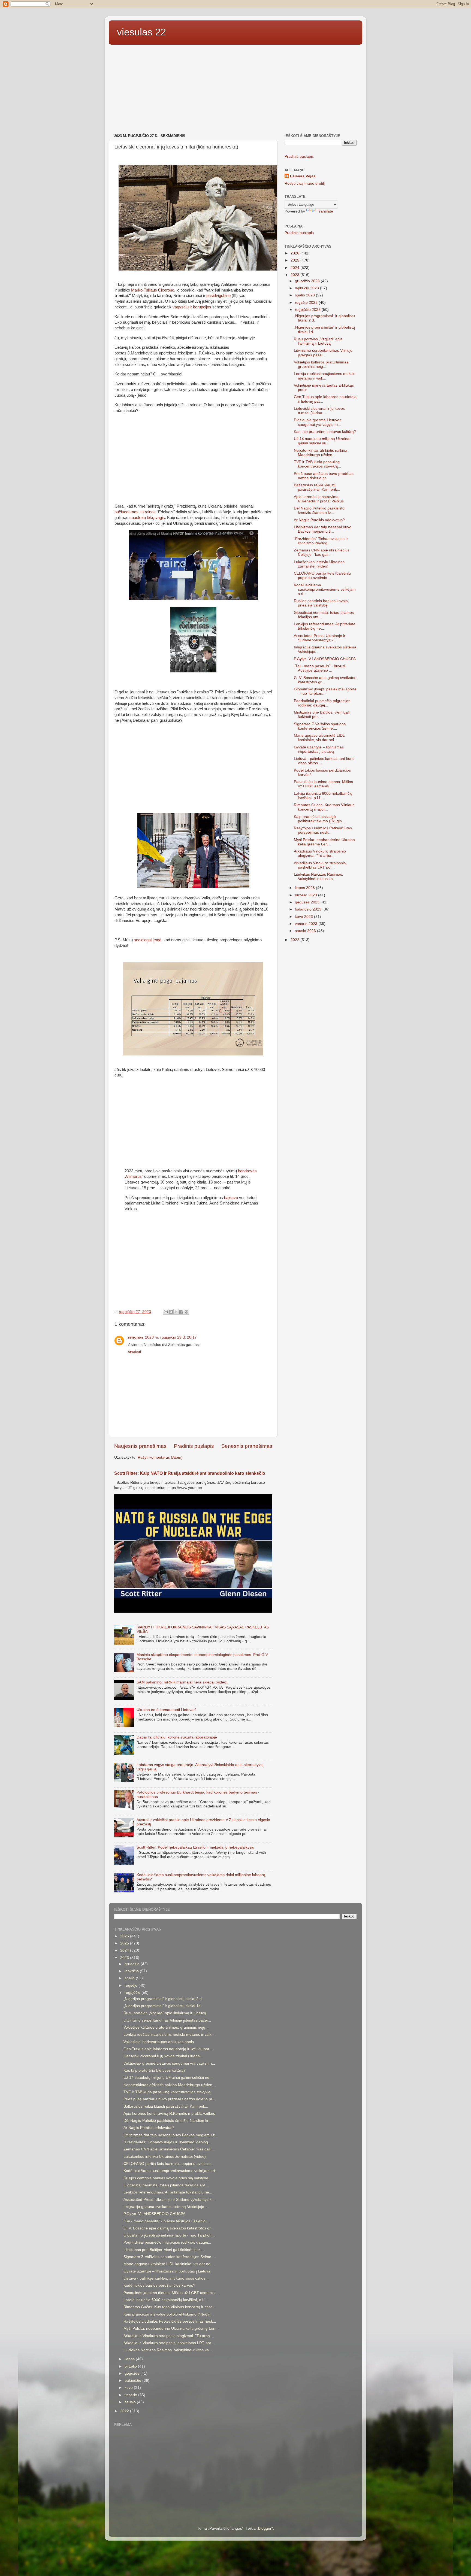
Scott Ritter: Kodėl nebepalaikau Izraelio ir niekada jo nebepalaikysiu (195, 1847)
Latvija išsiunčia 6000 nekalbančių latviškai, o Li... (323, 796)
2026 (295, 253)
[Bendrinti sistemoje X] (176, 1312)
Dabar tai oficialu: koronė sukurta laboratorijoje (177, 1737)
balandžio (133, 2381)
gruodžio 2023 (308, 281)
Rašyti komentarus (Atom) (160, 1457)
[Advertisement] (235, 90)
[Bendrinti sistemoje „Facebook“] (181, 1312)
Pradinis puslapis (194, 1446)
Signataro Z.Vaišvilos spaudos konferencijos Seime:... (320, 726)
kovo (129, 2388)
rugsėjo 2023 (307, 303)
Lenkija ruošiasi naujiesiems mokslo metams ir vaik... (325, 376)
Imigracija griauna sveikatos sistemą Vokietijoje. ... (167, 2207)
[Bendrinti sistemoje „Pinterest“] (186, 1312)
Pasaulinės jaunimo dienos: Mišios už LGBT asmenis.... (323, 784)
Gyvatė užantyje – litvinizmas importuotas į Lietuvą (319, 749)
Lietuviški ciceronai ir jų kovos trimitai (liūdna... (319, 411)
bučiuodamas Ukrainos (135, 512)
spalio (130, 1978)
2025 (295, 260)
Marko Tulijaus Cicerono (153, 290)
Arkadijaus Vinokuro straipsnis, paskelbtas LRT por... (320, 865)
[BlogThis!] (171, 1312)
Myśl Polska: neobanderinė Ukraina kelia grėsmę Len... (324, 842)
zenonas (135, 1337)
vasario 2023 (307, 924)
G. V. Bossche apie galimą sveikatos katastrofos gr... (169, 2228)
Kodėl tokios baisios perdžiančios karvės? (159, 2285)
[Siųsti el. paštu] (166, 1312)
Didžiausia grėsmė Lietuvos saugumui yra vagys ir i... (318, 422)
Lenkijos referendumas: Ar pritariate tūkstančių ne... (168, 2192)
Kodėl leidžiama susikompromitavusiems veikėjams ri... (325, 589)
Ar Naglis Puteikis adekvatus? (319, 520)
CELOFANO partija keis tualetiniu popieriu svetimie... (322, 576)
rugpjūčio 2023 (308, 310)
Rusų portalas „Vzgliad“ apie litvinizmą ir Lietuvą (318, 341)
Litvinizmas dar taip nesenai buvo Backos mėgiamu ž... (323, 529)
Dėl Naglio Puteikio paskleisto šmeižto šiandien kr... (319, 510)
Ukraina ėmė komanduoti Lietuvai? (167, 1710)
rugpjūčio (133, 1993)
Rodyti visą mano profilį (305, 183)
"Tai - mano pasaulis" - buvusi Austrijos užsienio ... (319, 668)
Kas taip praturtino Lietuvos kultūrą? (325, 432)
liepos (130, 2359)
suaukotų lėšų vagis (147, 518)
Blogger (265, 2528)
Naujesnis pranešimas (140, 1446)
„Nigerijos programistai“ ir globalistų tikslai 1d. (163, 2006)
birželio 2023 (307, 895)
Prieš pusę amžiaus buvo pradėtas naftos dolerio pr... (324, 476)
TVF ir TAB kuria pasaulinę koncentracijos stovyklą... (317, 464)
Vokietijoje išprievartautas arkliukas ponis (159, 2042)
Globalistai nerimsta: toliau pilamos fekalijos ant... (166, 2185)
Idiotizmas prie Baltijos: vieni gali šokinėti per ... (322, 714)
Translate (325, 211)
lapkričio (132, 1971)
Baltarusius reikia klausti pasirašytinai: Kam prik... (317, 487)
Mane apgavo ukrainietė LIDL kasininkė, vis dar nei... (319, 738)
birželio (131, 2366)
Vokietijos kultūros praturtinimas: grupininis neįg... (322, 364)
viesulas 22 (141, 32)
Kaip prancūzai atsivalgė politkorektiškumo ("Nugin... (319, 819)
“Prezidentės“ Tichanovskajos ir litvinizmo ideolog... (321, 541)
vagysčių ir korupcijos (192, 307)
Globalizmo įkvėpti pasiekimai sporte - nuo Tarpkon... (325, 691)
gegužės (132, 2373)
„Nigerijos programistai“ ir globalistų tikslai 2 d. (163, 1999)
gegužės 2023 (308, 902)
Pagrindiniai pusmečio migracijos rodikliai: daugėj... (322, 703)
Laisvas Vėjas (303, 176)
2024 (295, 268)
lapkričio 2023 (307, 288)
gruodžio (133, 1964)
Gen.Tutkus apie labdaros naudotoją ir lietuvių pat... (168, 2049)
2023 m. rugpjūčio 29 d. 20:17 (171, 1337)
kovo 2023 (304, 917)
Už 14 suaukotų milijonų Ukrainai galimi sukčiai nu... (322, 441)
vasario (131, 2395)
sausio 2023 (306, 931)
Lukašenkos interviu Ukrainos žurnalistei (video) (319, 564)
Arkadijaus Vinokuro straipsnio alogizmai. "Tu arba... (320, 853)
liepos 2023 (305, 888)
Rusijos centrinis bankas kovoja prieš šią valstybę (321, 603)
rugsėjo (132, 1985)
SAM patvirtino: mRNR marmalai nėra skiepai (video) (182, 1682)
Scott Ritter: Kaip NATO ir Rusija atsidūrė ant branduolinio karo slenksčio (190, 1473)
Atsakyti (134, 1352)
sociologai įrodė (148, 940)
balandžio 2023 (309, 909)
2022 (295, 940)
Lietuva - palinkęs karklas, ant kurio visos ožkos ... (167, 2278)
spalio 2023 (305, 295)
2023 (295, 275)
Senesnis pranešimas (247, 1446)
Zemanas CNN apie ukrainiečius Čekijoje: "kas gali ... (322, 552)
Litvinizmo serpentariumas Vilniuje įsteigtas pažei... (323, 353)
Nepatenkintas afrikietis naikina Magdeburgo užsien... (321, 453)
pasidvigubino (218, 296)
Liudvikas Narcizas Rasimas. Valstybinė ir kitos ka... (318, 877)
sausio (131, 2402)
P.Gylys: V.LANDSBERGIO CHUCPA (325, 659)
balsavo (231, 1198)
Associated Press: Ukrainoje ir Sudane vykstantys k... (320, 638)
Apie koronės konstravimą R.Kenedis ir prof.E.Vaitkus (319, 499)
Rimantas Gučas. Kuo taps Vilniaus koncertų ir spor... (324, 807)
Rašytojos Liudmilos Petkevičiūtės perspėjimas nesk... (323, 830)
